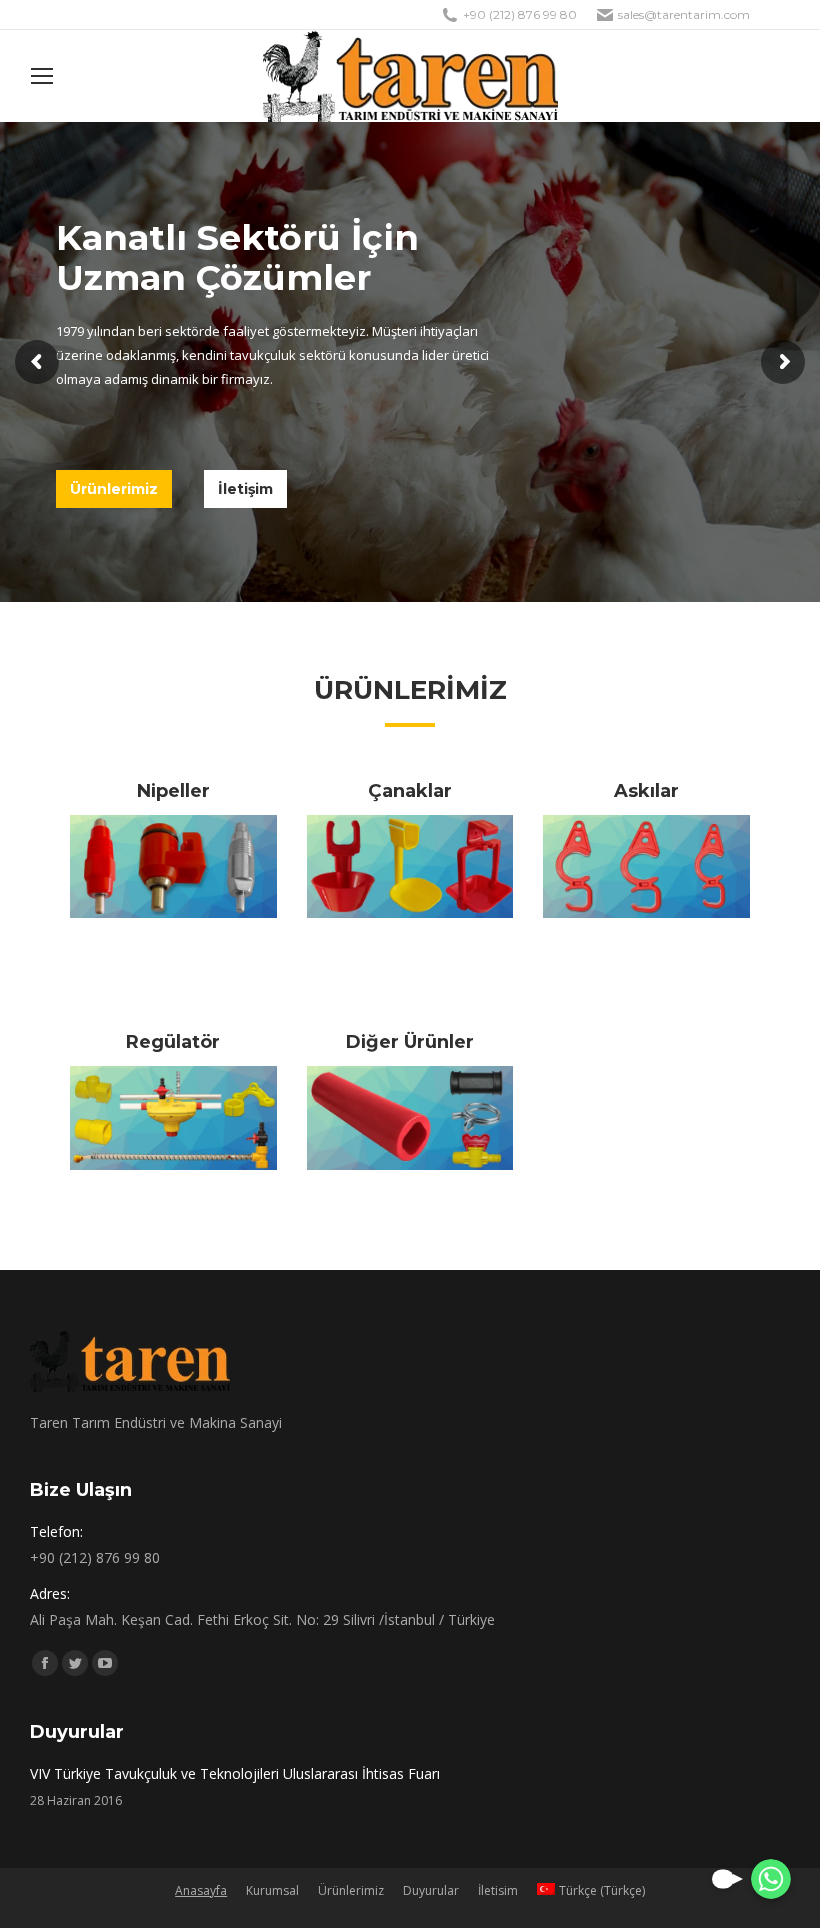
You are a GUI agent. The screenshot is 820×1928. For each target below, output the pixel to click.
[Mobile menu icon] (42, 76)
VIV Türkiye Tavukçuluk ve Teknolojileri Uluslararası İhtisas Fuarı (235, 1773)
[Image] (173, 866)
